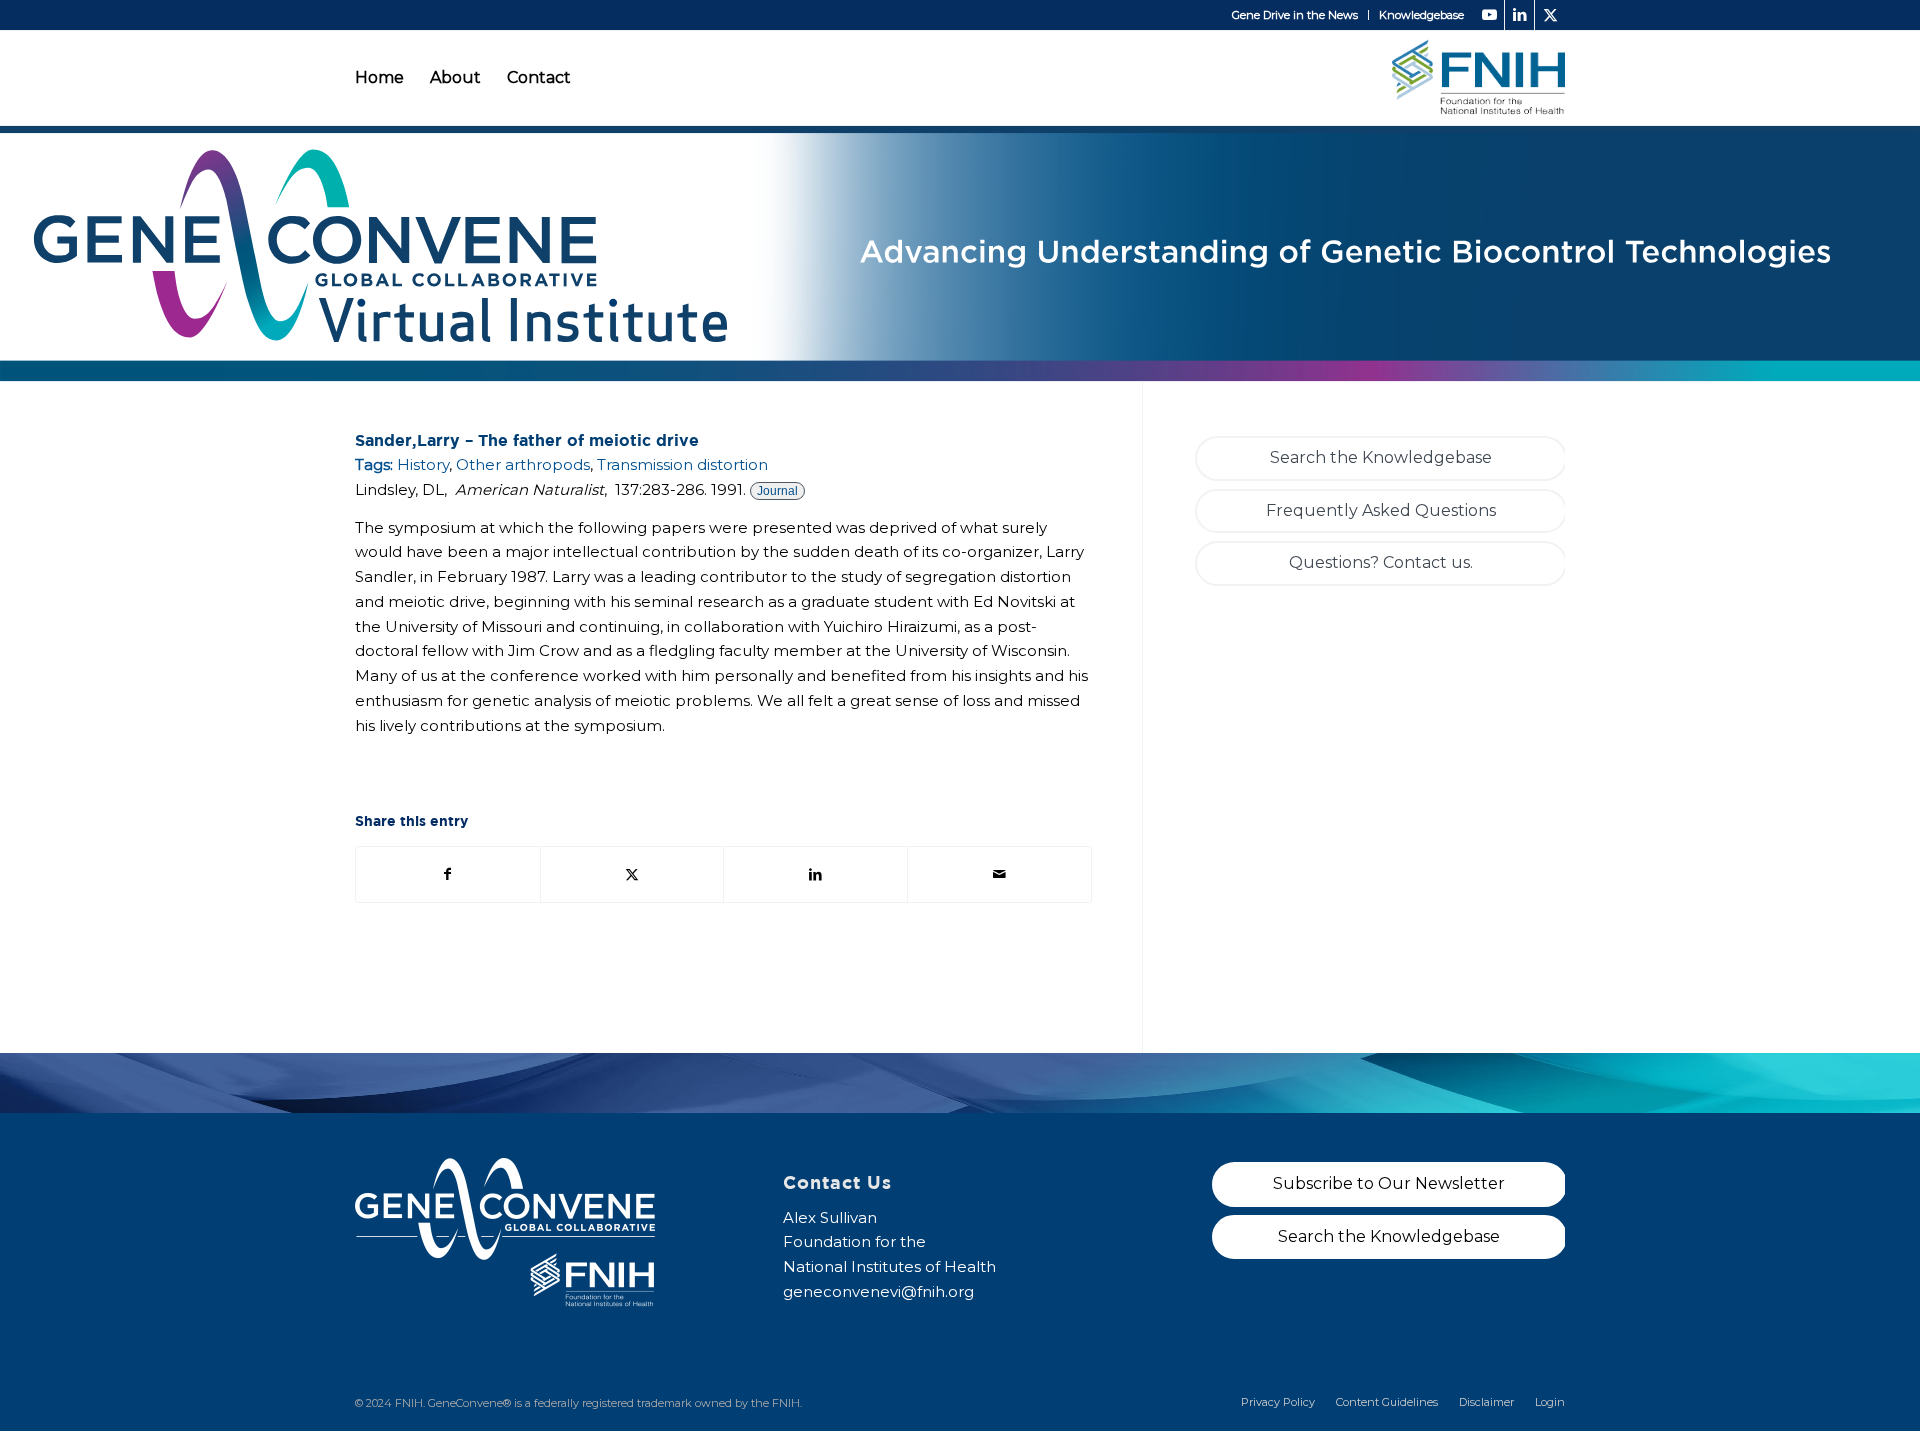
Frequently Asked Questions (1381, 510)
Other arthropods (523, 464)
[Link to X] (1550, 15)
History (423, 464)
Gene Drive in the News (1295, 15)
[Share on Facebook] (448, 874)
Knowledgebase (1421, 15)
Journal (777, 491)
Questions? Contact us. (1381, 562)
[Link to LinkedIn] (1519, 15)
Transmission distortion (682, 464)
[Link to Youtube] (1489, 15)
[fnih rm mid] (1478, 77)
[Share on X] (632, 874)
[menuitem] (1295, 15)
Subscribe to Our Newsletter (1389, 1183)
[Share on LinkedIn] (815, 874)
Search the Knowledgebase (1381, 457)
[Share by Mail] (999, 874)
